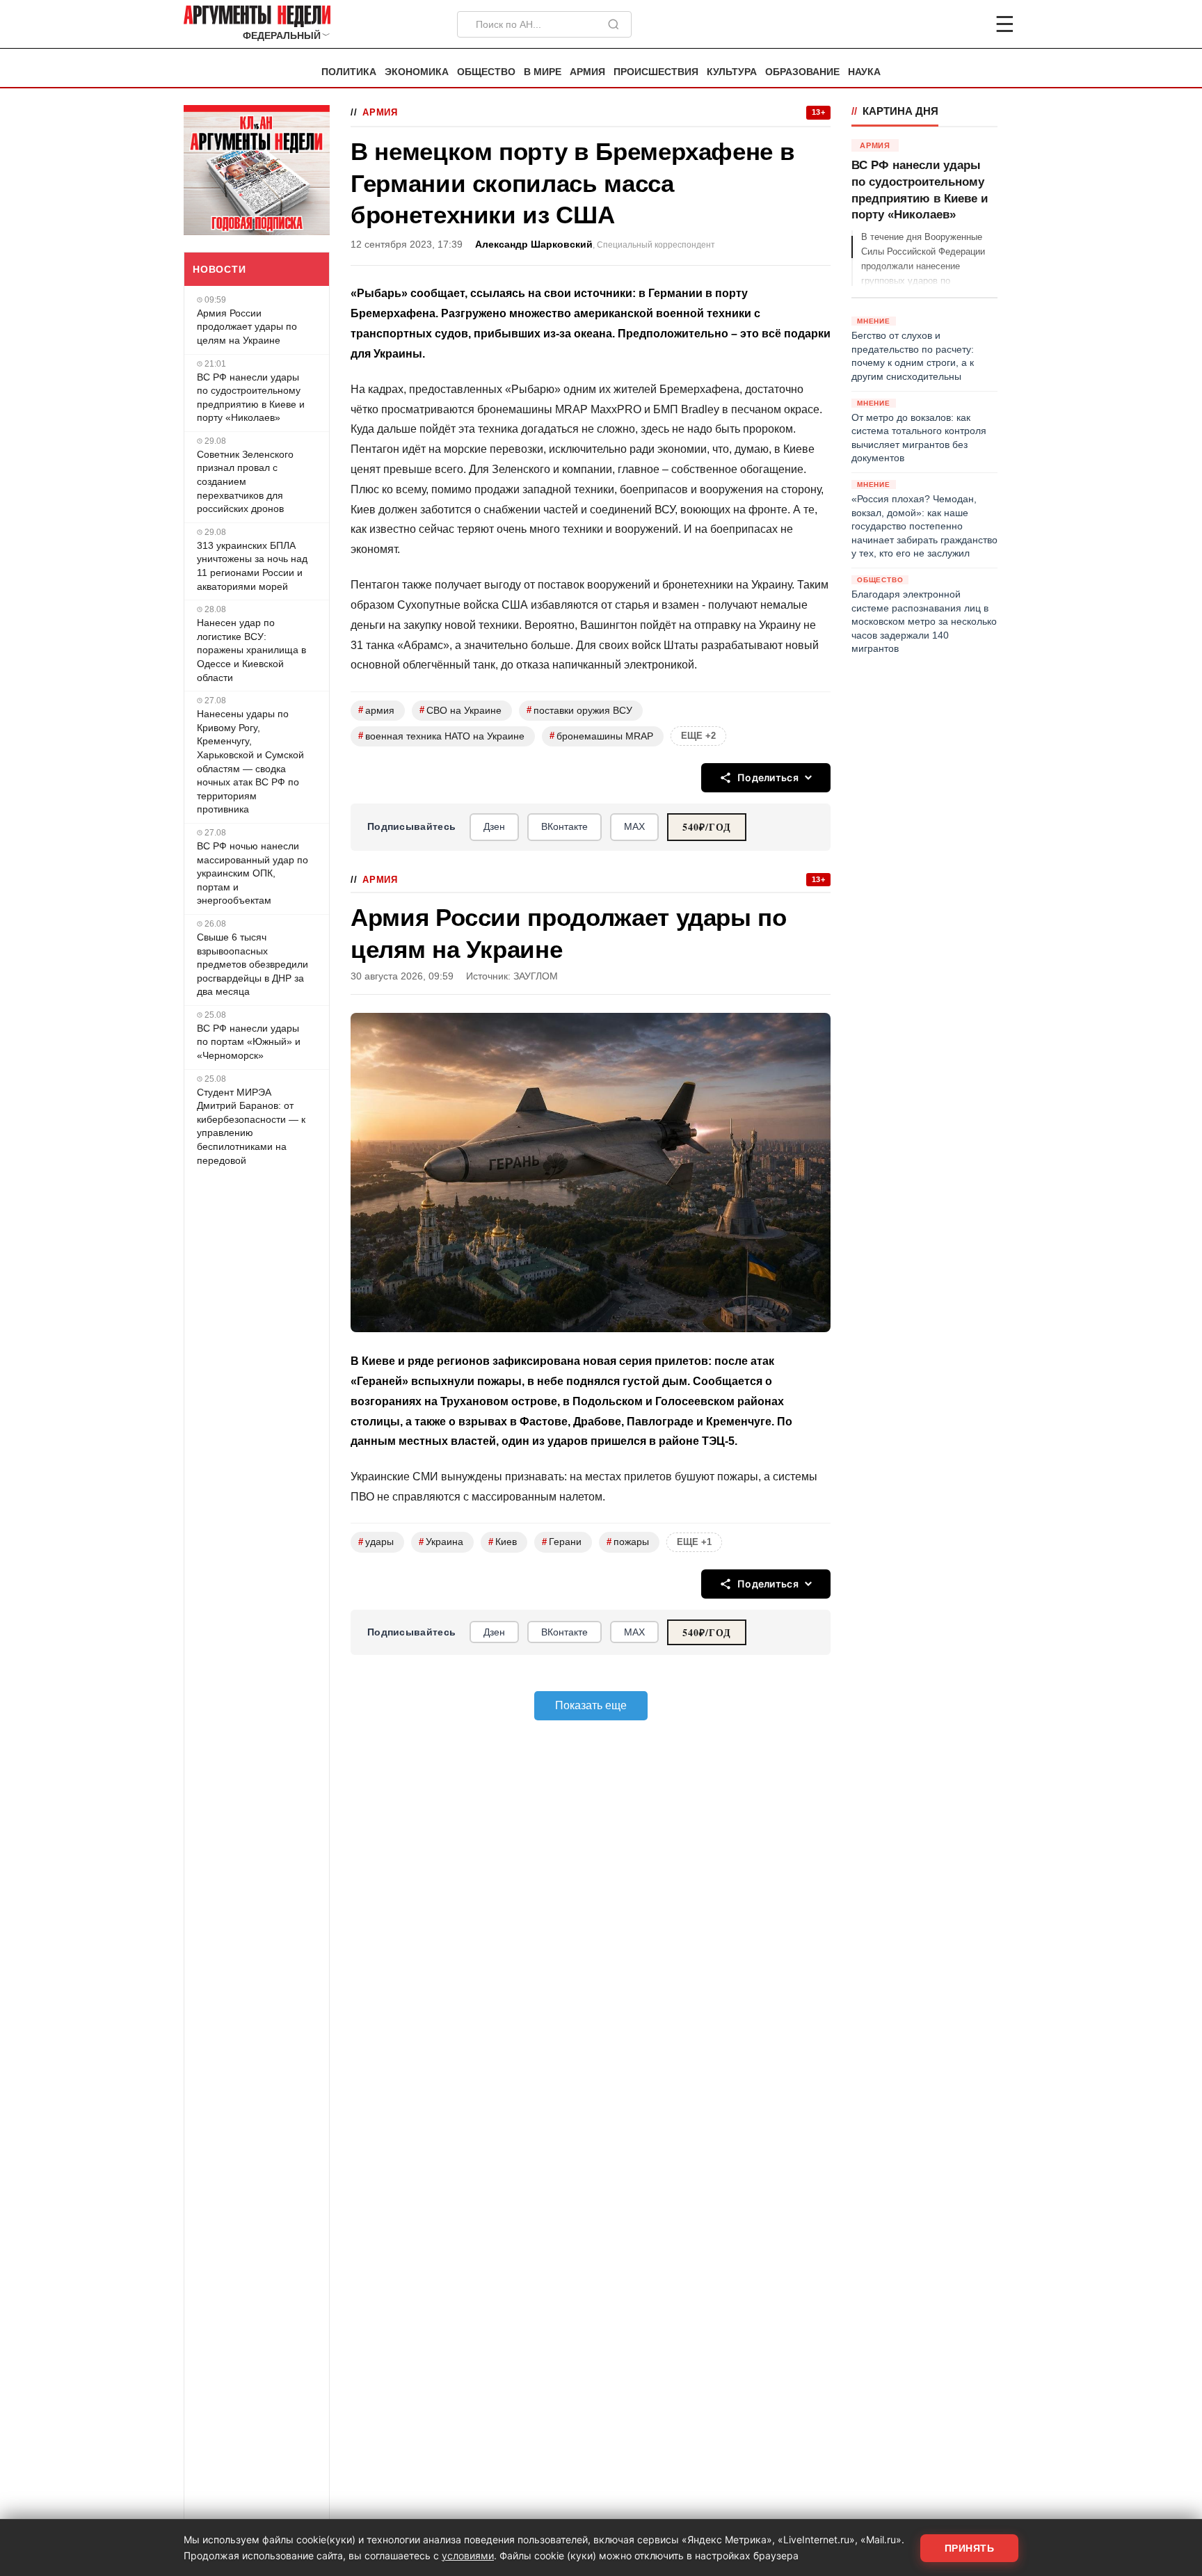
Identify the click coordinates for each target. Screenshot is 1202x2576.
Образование (802, 72)
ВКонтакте (564, 826)
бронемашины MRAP (601, 736)
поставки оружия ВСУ (579, 710)
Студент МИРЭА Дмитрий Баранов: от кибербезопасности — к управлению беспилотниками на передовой (251, 1126)
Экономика (417, 72)
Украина (441, 1542)
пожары (628, 1542)
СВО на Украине (460, 710)
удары (376, 1542)
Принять (970, 2548)
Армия (587, 72)
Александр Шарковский (534, 245)
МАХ (634, 826)
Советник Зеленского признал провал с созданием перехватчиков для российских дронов (245, 481)
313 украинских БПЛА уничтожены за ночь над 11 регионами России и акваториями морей (252, 566)
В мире (543, 72)
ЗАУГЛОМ (536, 976)
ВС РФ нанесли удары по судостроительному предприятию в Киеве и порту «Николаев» (251, 398)
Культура (732, 72)
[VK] (967, 24)
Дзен (494, 826)
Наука (864, 72)
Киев (503, 1542)
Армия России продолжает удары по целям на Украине (247, 327)
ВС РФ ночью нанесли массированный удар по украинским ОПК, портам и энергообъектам (253, 873)
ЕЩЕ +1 (694, 1542)
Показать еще (591, 1705)
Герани (562, 1542)
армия (376, 710)
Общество (486, 72)
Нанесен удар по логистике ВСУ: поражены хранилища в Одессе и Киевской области (251, 650)
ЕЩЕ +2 (698, 736)
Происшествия (656, 72)
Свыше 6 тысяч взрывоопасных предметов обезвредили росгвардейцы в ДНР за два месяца (253, 964)
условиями (468, 2555)
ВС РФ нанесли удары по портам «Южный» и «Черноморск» (249, 1042)
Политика (349, 72)
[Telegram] (932, 24)
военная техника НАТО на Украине (441, 736)
